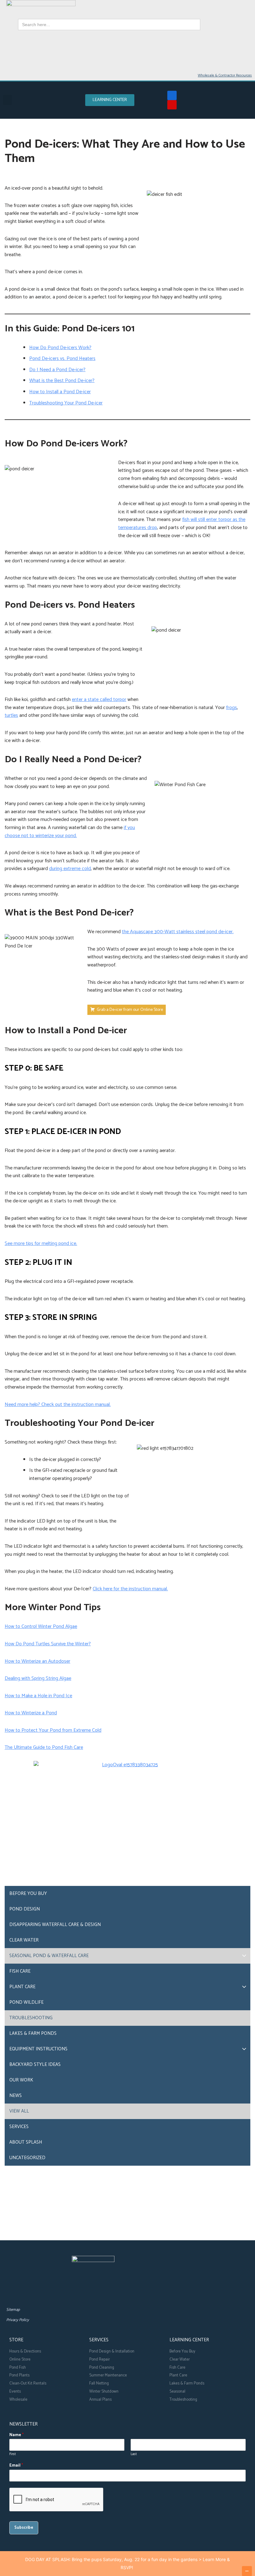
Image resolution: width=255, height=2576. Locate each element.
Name (16, 2435)
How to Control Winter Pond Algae (41, 1627)
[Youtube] (172, 105)
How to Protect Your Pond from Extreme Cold (53, 1730)
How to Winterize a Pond (31, 1713)
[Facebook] (12, 2295)
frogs (232, 708)
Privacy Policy (18, 2320)
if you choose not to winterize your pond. (70, 832)
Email (16, 2466)
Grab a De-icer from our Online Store (130, 1010)
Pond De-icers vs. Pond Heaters (62, 359)
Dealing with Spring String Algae (38, 1678)
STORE (16, 2340)
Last (134, 2454)
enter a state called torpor (99, 700)
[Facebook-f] (172, 95)
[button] (7, 100)
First (13, 2454)
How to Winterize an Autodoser (37, 1661)
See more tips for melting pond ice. (41, 1244)
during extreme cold (70, 869)
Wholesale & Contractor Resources (225, 75)
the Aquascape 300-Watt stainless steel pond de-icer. (178, 932)
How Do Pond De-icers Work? (60, 348)
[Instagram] (40, 2295)
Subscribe (24, 2528)
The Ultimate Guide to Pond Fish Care (44, 1747)
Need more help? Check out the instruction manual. (58, 1405)
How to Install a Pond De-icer (60, 392)
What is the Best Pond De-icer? (62, 381)
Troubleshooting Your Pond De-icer (66, 403)
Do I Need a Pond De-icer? (57, 370)
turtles (11, 715)
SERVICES (99, 2340)
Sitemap (13, 2310)
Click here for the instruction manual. (130, 1589)
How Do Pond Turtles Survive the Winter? (48, 1644)
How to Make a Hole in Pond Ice (38, 1696)
